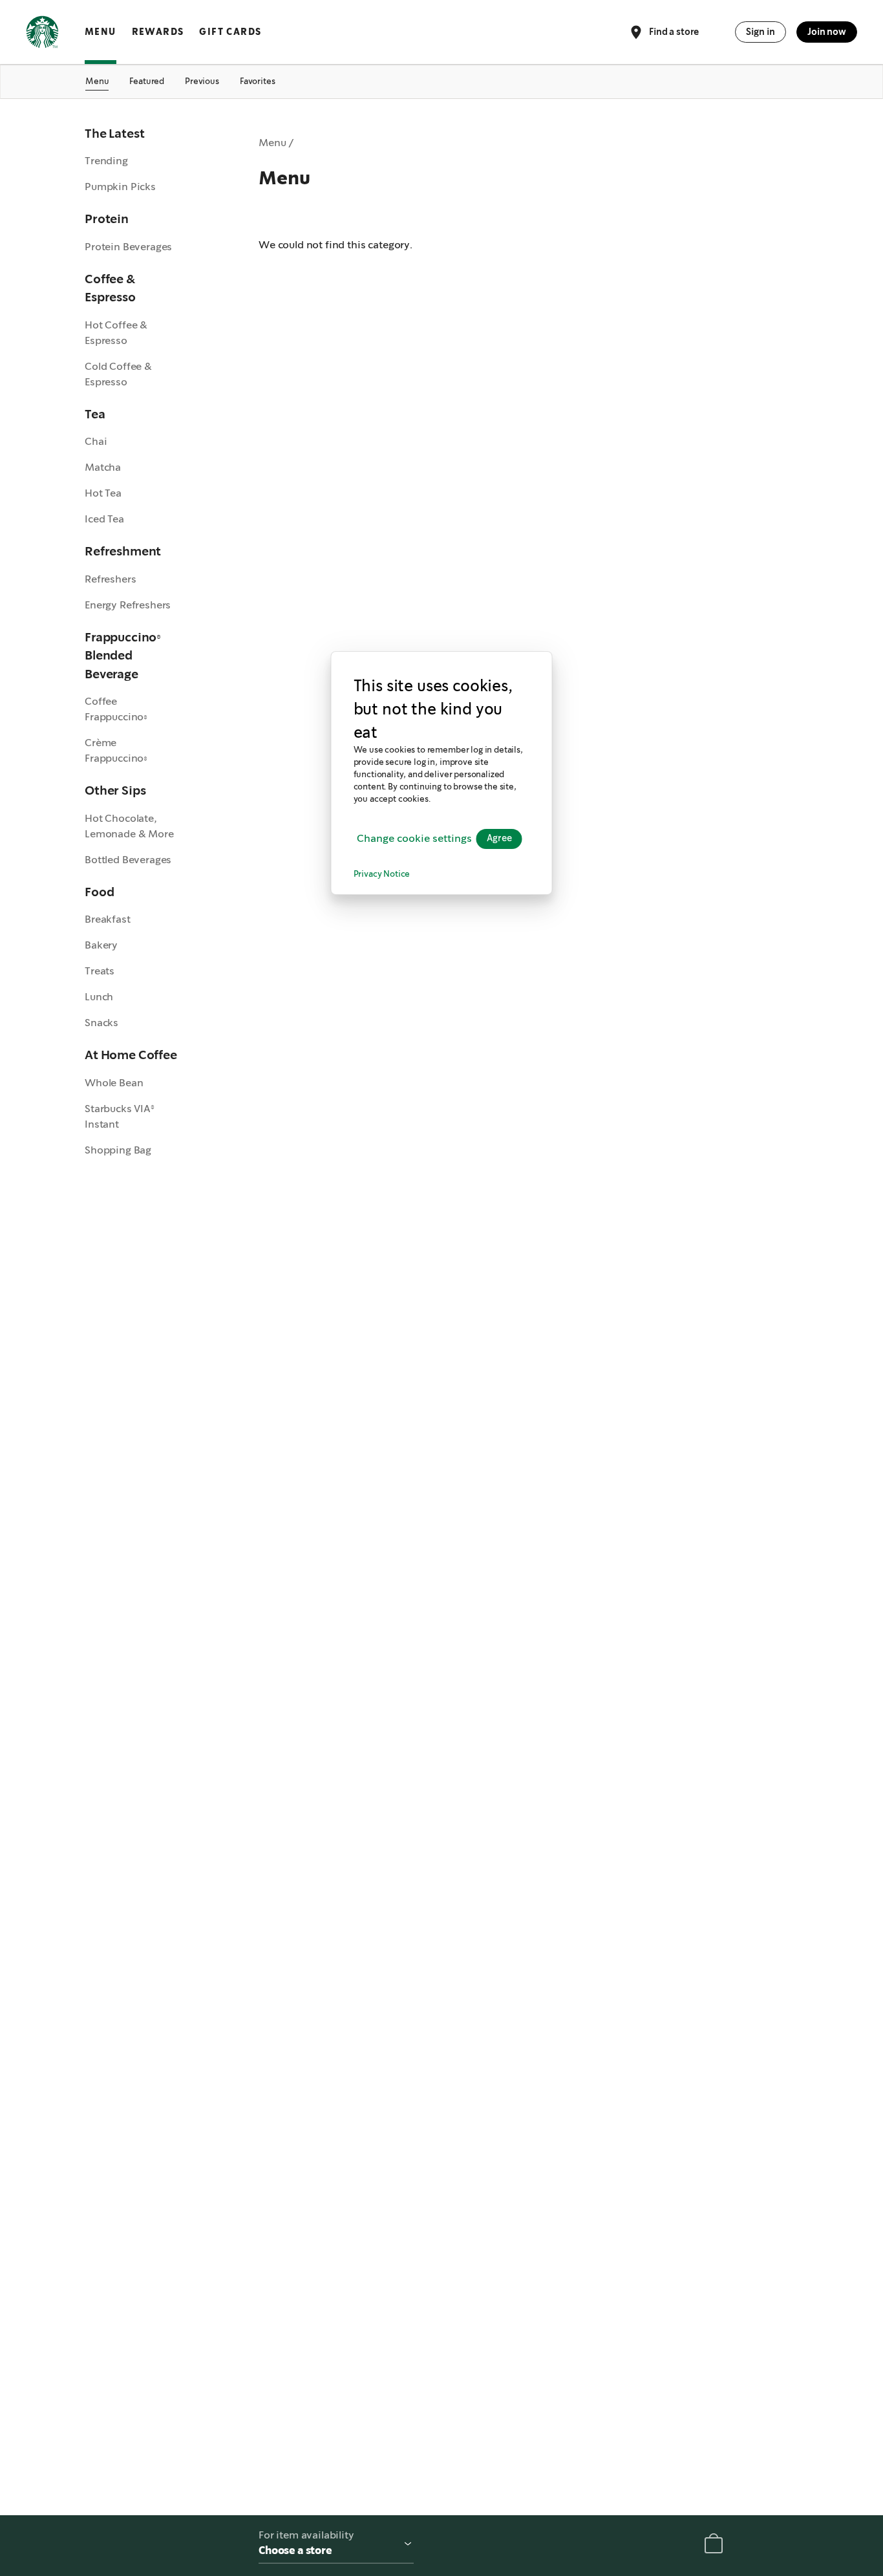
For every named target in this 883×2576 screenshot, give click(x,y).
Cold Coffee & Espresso (118, 374)
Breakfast (108, 919)
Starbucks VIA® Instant (120, 1116)
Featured (147, 81)
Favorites (258, 81)
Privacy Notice (382, 875)
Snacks (101, 1023)
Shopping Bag (118, 1150)
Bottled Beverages (128, 860)
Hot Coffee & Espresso (116, 333)
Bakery (101, 945)
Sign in (761, 32)
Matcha (103, 467)
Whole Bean (114, 1083)
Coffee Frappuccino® (116, 709)
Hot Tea (103, 493)
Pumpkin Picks (120, 187)
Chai (96, 441)
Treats (100, 971)
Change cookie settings (414, 838)
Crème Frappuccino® (116, 750)
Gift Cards (230, 32)
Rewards (158, 32)
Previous (202, 81)
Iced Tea (104, 519)
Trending (106, 161)
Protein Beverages (128, 247)
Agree (499, 839)
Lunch (99, 997)
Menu (101, 32)
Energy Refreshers (128, 605)
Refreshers (110, 579)
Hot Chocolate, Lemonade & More (129, 826)
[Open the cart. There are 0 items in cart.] (714, 2546)
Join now (827, 32)
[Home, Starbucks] (42, 34)
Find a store (674, 31)
